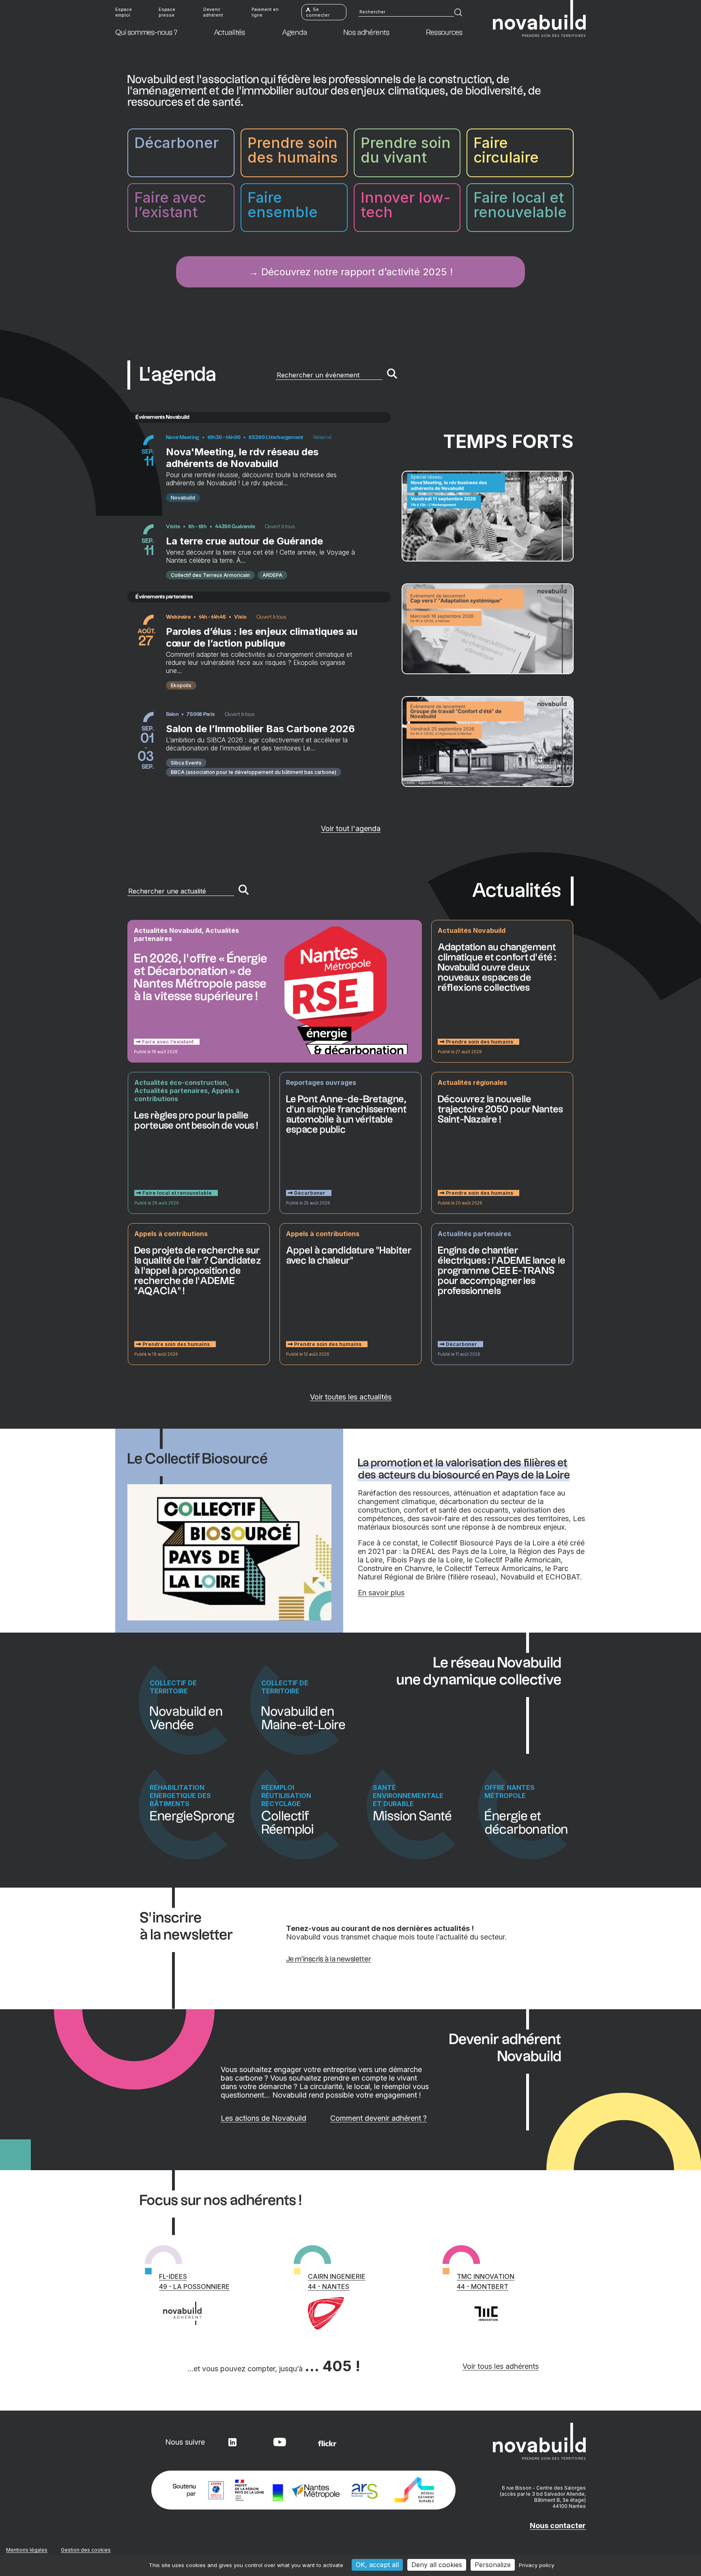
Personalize (493, 2565)
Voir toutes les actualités (351, 1397)
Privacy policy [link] (537, 2565)
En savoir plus (381, 1593)
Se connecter (318, 12)
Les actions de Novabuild (263, 2118)
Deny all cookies (437, 2565)
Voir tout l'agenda (351, 828)
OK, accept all (377, 2565)
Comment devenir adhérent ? (378, 2118)
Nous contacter (558, 2526)
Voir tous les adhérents (501, 2366)
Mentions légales (27, 2550)
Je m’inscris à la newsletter (329, 1959)
